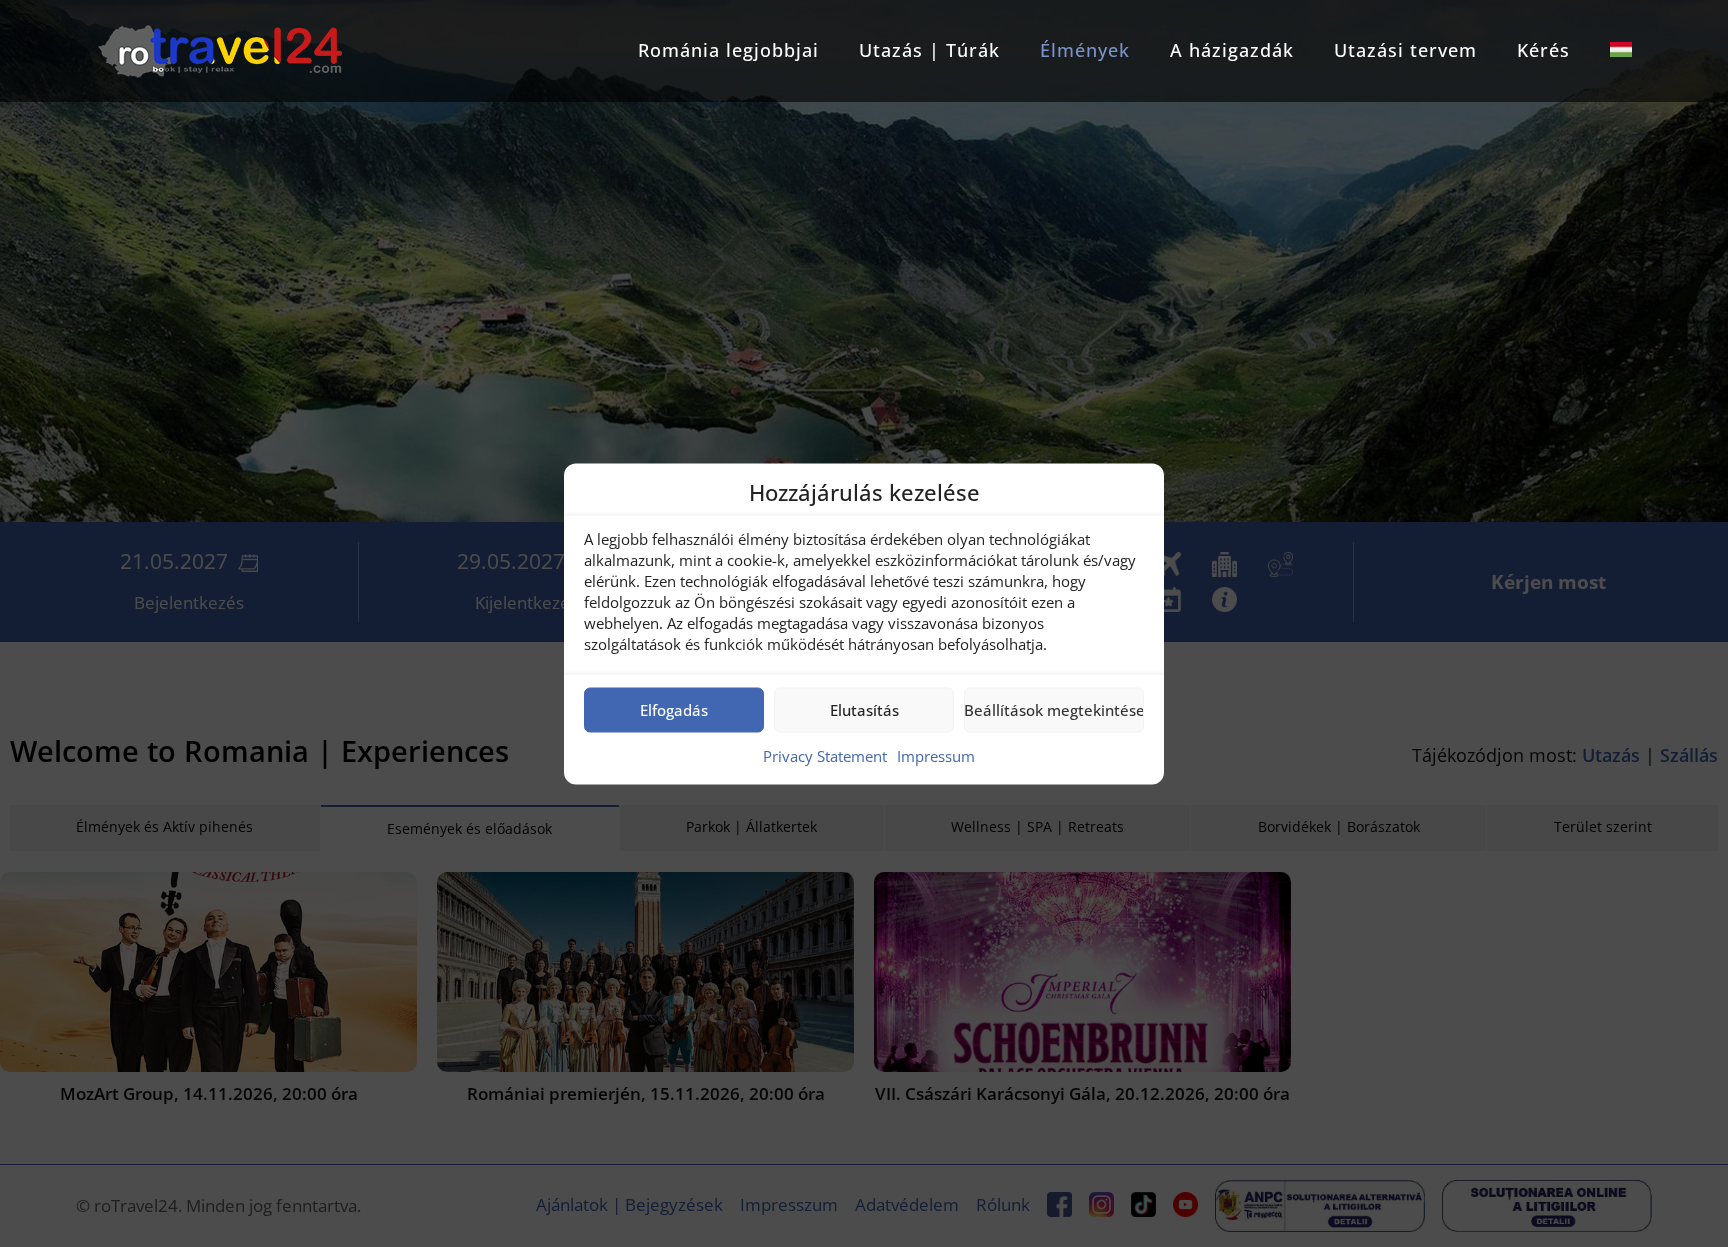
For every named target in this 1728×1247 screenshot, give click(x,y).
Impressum (936, 755)
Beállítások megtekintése (1054, 710)
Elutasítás (864, 710)
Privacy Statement (825, 755)
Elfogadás (674, 710)
